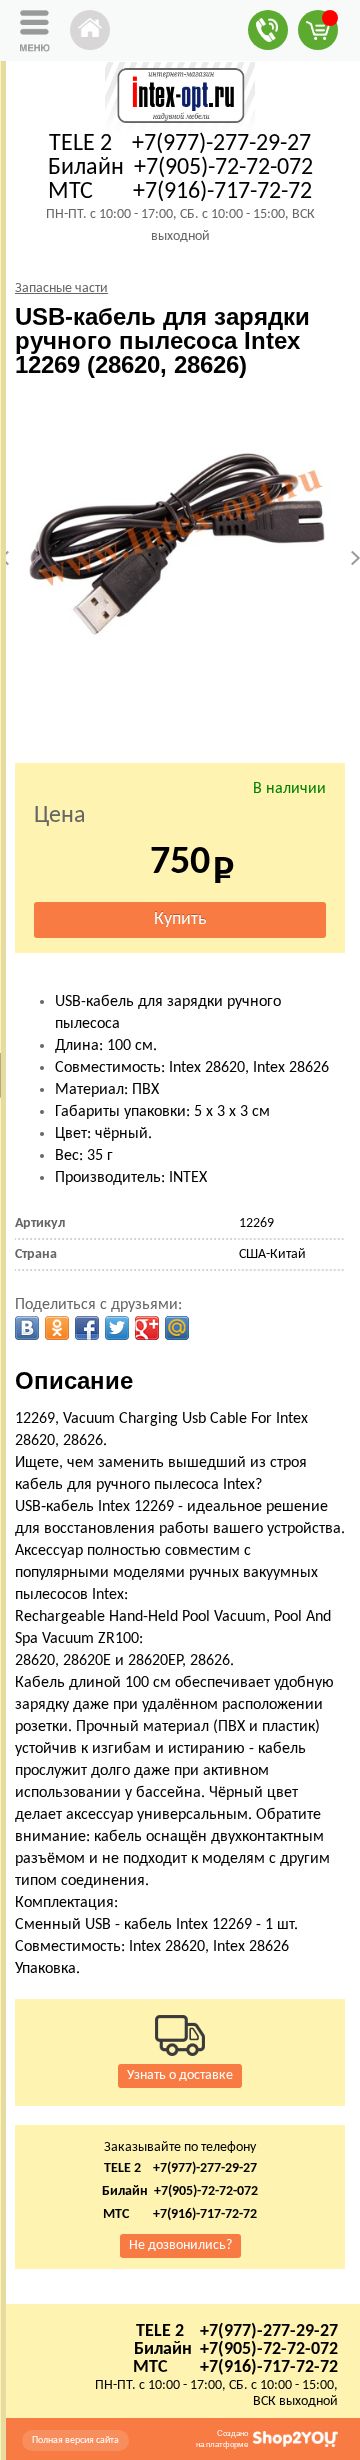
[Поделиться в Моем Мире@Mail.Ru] (177, 1328)
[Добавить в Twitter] (117, 1328)
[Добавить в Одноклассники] (57, 1328)
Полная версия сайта (75, 2440)
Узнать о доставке (180, 2075)
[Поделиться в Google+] (147, 1328)
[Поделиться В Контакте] (27, 1328)
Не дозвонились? (180, 2245)
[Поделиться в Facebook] (87, 1328)
